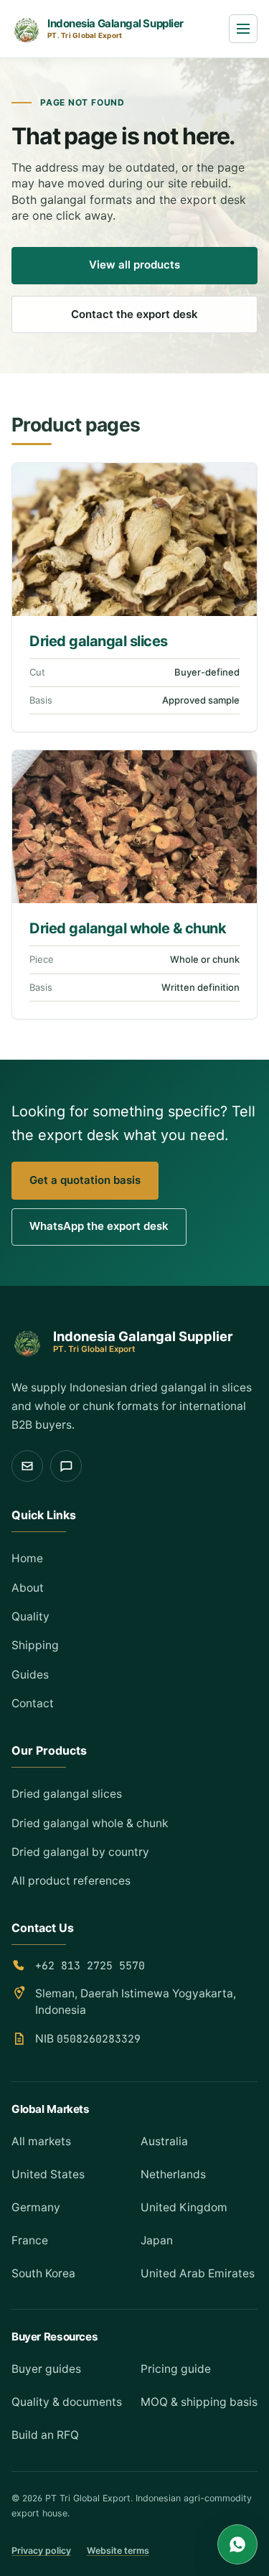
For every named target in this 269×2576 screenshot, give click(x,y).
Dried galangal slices (99, 641)
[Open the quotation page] (27, 1466)
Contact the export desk (134, 314)
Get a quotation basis (85, 1180)
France (30, 2240)
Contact (33, 1703)
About (28, 1588)
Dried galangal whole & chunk (128, 928)
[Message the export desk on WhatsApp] (66, 1466)
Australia (164, 2141)
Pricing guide (176, 2369)
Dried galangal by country (80, 1852)
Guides (30, 1675)
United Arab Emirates (198, 2273)
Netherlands (173, 2174)
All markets (41, 2141)
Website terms (118, 2551)
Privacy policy (41, 2551)
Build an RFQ (45, 2435)
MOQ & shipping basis (199, 2402)
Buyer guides (46, 2369)
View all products (134, 265)
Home (27, 1558)
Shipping (35, 1645)
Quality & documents (67, 2402)
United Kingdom (184, 2207)
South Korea (43, 2273)
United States (48, 2174)
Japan (157, 2240)
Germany (36, 2207)
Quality (30, 1616)
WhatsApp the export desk (99, 1226)
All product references (71, 1881)
